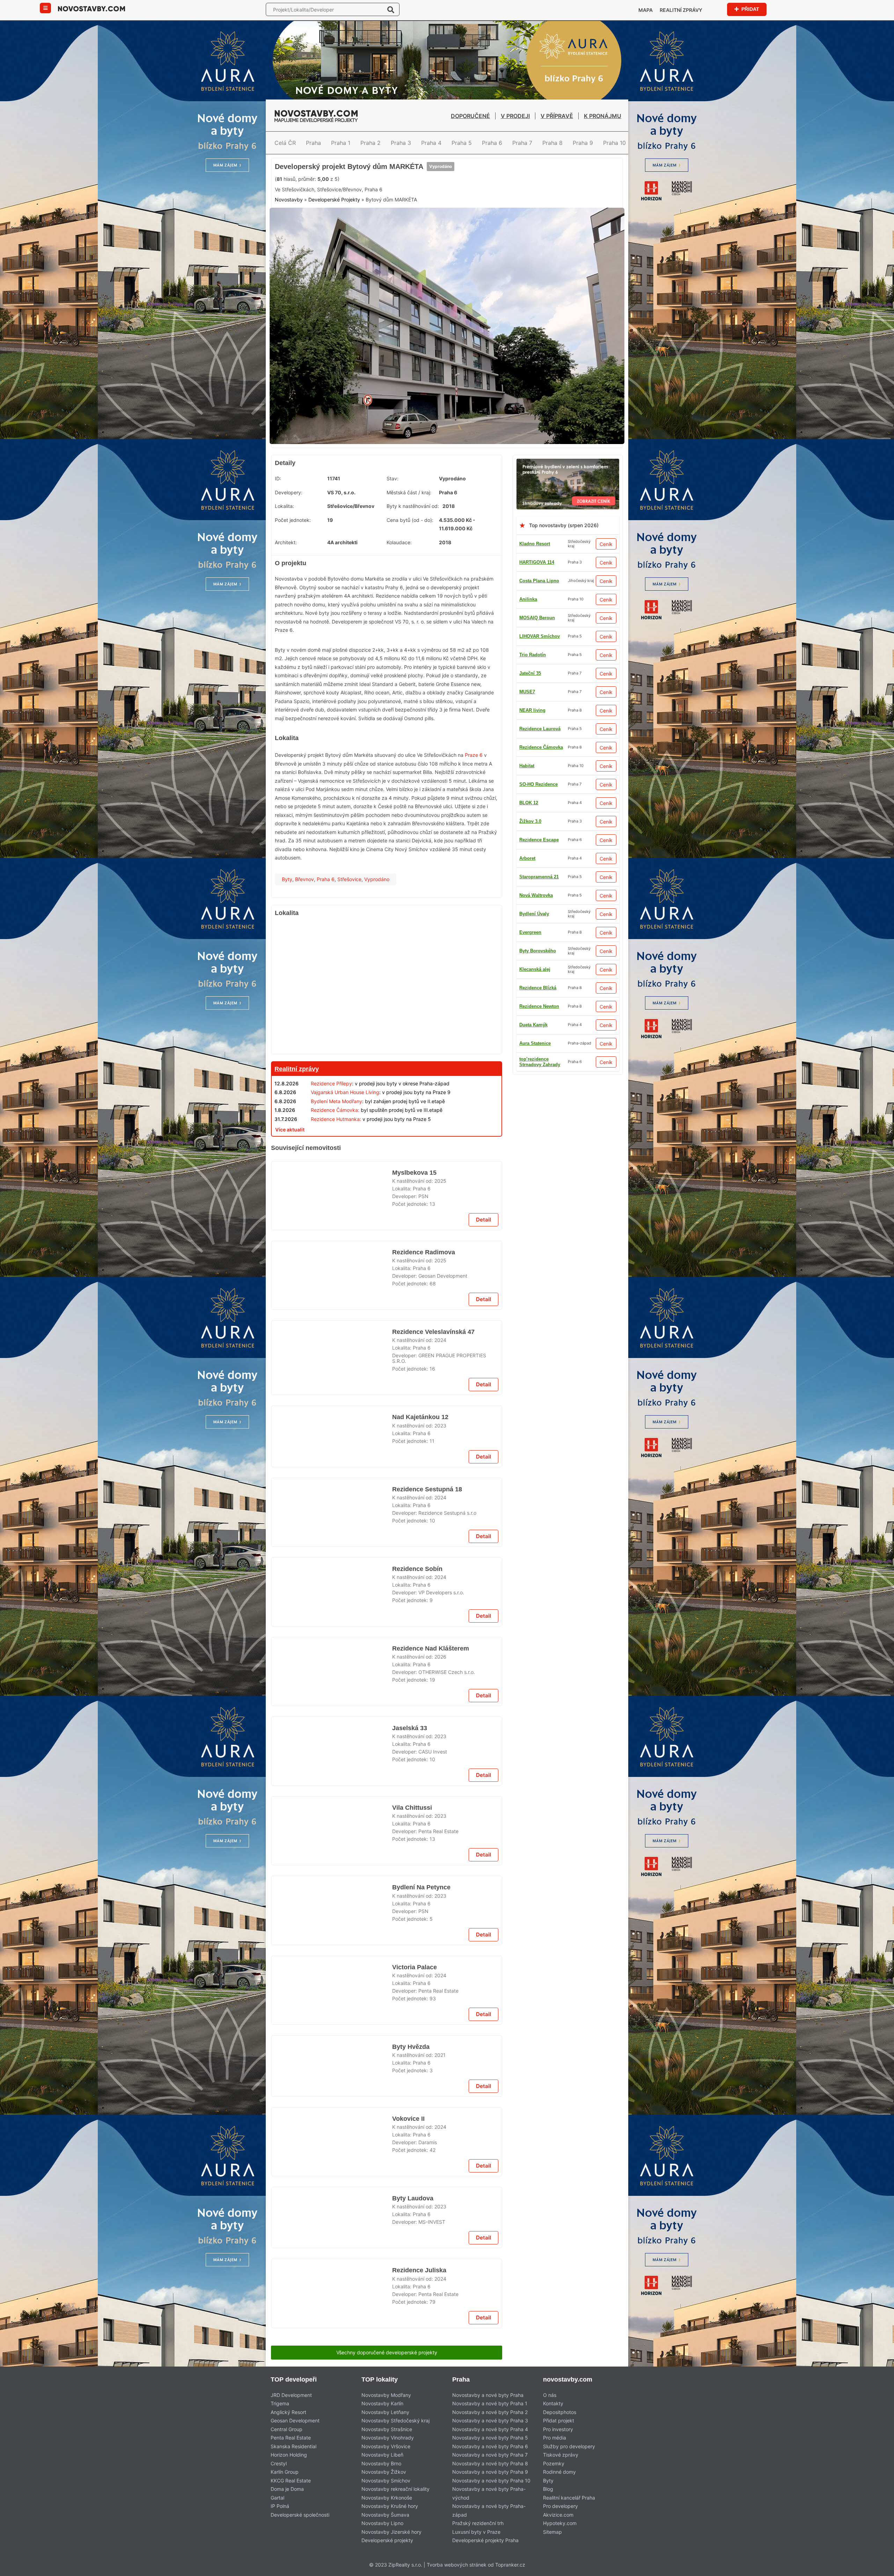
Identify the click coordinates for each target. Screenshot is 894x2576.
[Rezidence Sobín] (332, 1894)
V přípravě (557, 116)
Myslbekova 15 (413, 1321)
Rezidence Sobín (417, 1866)
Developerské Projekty (334, 259)
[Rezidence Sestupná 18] (332, 1805)
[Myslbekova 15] (332, 1349)
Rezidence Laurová (540, 1022)
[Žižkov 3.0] (387, 1581)
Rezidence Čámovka (541, 966)
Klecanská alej (535, 670)
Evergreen (530, 892)
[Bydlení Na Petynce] (332, 2449)
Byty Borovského (538, 1003)
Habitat (527, 855)
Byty (287, 932)
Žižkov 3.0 (530, 800)
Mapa (646, 10)
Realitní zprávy (681, 10)
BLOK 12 (529, 707)
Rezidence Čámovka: (335, 1163)
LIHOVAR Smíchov (540, 929)
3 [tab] (451, 490)
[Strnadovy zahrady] (568, 515)
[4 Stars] (397, 226)
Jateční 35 (530, 1114)
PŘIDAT (750, 9)
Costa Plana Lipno (539, 633)
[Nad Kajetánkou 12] (332, 1715)
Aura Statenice (535, 948)
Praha (313, 143)
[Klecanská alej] (387, 1948)
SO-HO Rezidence (538, 781)
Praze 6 (474, 808)
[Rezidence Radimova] (332, 1438)
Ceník (606, 597)
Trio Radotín (533, 911)
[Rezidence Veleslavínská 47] (332, 1527)
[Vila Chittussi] (332, 2260)
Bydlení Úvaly (534, 1077)
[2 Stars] (327, 226)
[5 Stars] (432, 226)
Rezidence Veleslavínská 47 (433, 1499)
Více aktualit (290, 1182)
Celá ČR (285, 143)
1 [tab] (434, 490)
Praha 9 (583, 143)
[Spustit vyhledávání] (391, 9)
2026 (440, 2063)
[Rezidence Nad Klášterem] (332, 2082)
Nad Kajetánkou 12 (419, 1688)
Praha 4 (431, 143)
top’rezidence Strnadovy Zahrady (540, 744)
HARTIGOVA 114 (537, 615)
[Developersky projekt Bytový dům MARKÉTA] (447, 382)
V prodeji (515, 116)
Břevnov (305, 932)
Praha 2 (371, 143)
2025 (440, 1329)
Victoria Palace (415, 2510)
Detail (483, 1378)
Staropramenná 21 (539, 874)
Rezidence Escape (539, 1096)
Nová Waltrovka (536, 1059)
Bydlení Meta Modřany (336, 1154)
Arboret (527, 818)
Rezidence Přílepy (331, 1136)
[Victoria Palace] (332, 2538)
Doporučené (470, 116)
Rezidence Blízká (538, 763)
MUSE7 (527, 689)
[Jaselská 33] (332, 2171)
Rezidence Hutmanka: (336, 1172)
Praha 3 (401, 143)
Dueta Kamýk (533, 726)
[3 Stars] (362, 226)
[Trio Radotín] (447, 162)
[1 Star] (292, 226)
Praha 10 (614, 143)
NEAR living (532, 985)
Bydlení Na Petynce (420, 2421)
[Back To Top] (876, 2568)
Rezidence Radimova (423, 1410)
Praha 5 (462, 143)
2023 (440, 1696)
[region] (387, 1040)
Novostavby (289, 259)
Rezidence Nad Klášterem (431, 2054)
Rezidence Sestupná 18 (427, 1777)
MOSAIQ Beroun (537, 1040)
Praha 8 (552, 143)
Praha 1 (341, 143)
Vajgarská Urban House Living (345, 1145)
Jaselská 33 (409, 2143)
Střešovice (349, 932)
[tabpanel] (447, 382)
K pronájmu (603, 116)
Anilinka (528, 652)
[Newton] (387, 1200)
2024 (440, 1508)
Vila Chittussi (411, 2232)
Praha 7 (522, 143)
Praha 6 (492, 143)
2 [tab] (443, 490)
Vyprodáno (435, 200)
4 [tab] (460, 490)
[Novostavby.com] (91, 8)
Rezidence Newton (539, 837)
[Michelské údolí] (387, 2314)
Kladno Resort (535, 596)
